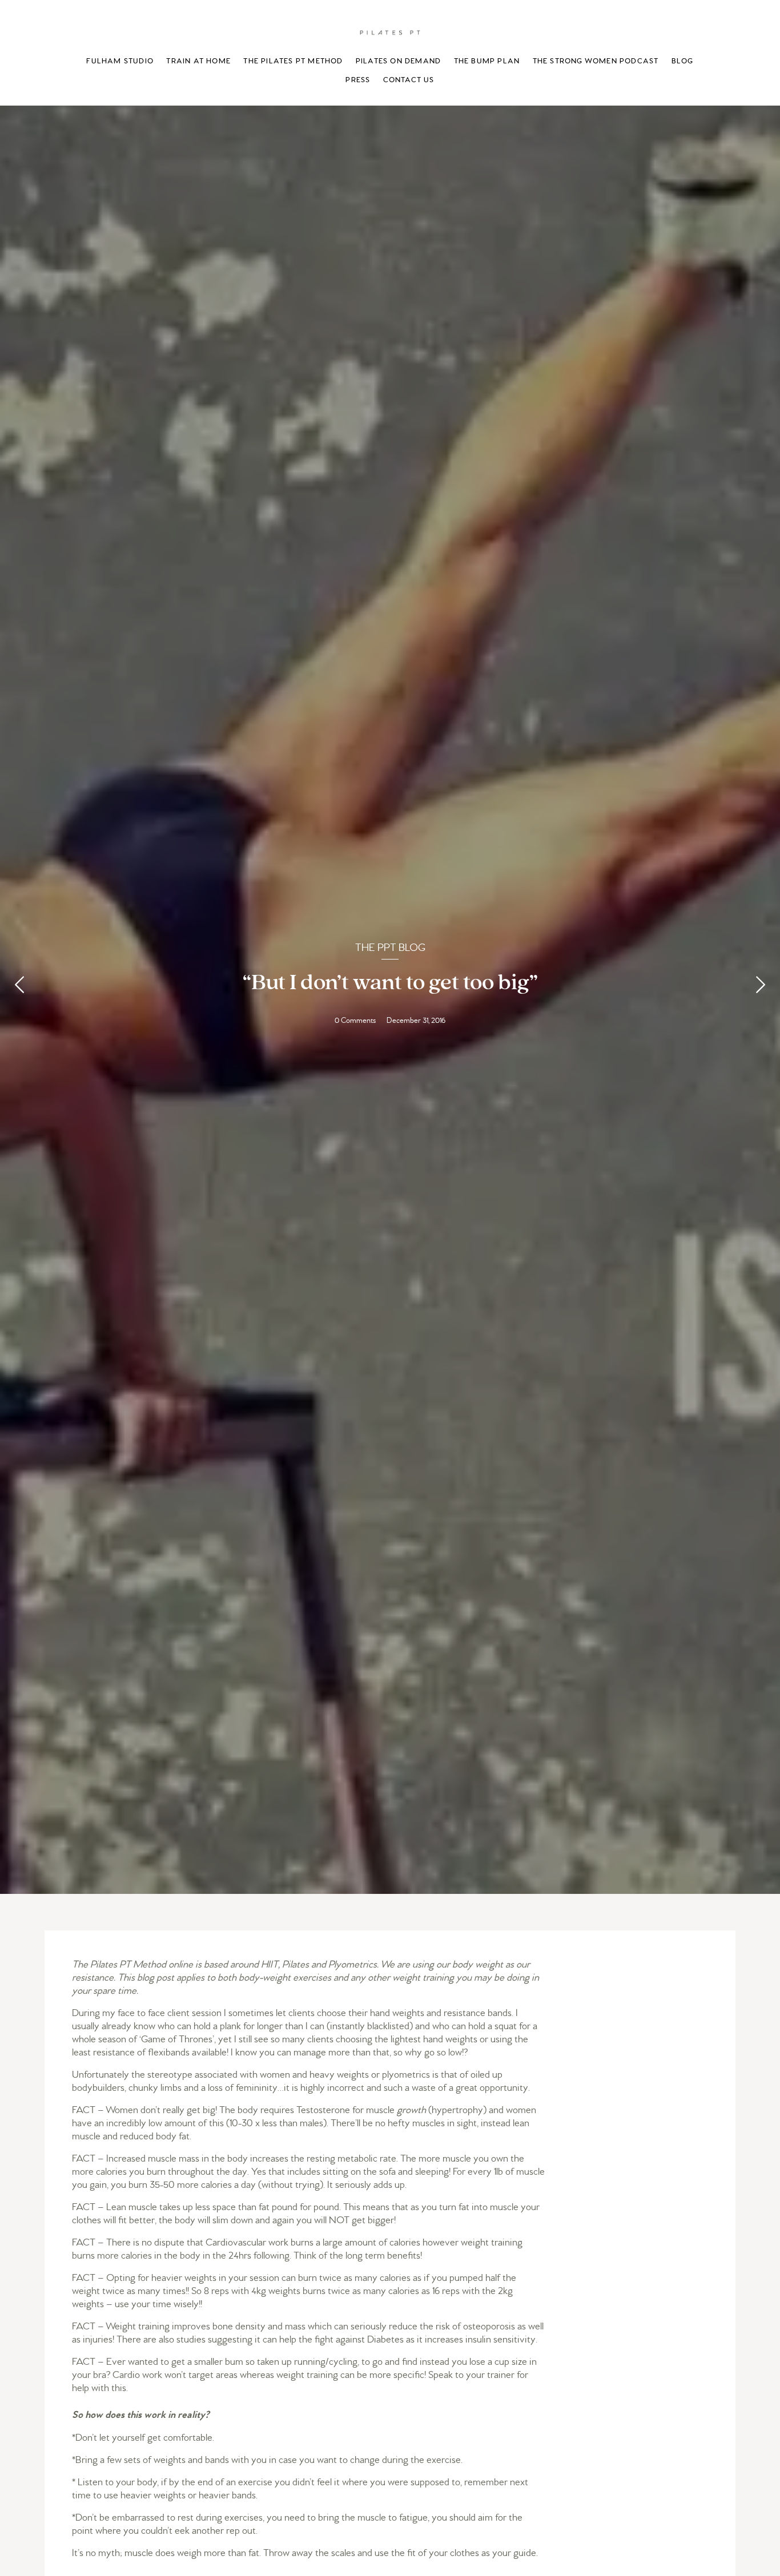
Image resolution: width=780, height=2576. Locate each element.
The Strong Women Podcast (596, 61)
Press (358, 80)
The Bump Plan (487, 61)
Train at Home (198, 61)
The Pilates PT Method (293, 61)
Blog (683, 61)
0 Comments (355, 1020)
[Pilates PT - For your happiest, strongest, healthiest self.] (390, 32)
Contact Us (409, 80)
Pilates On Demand (398, 61)
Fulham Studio (120, 61)
